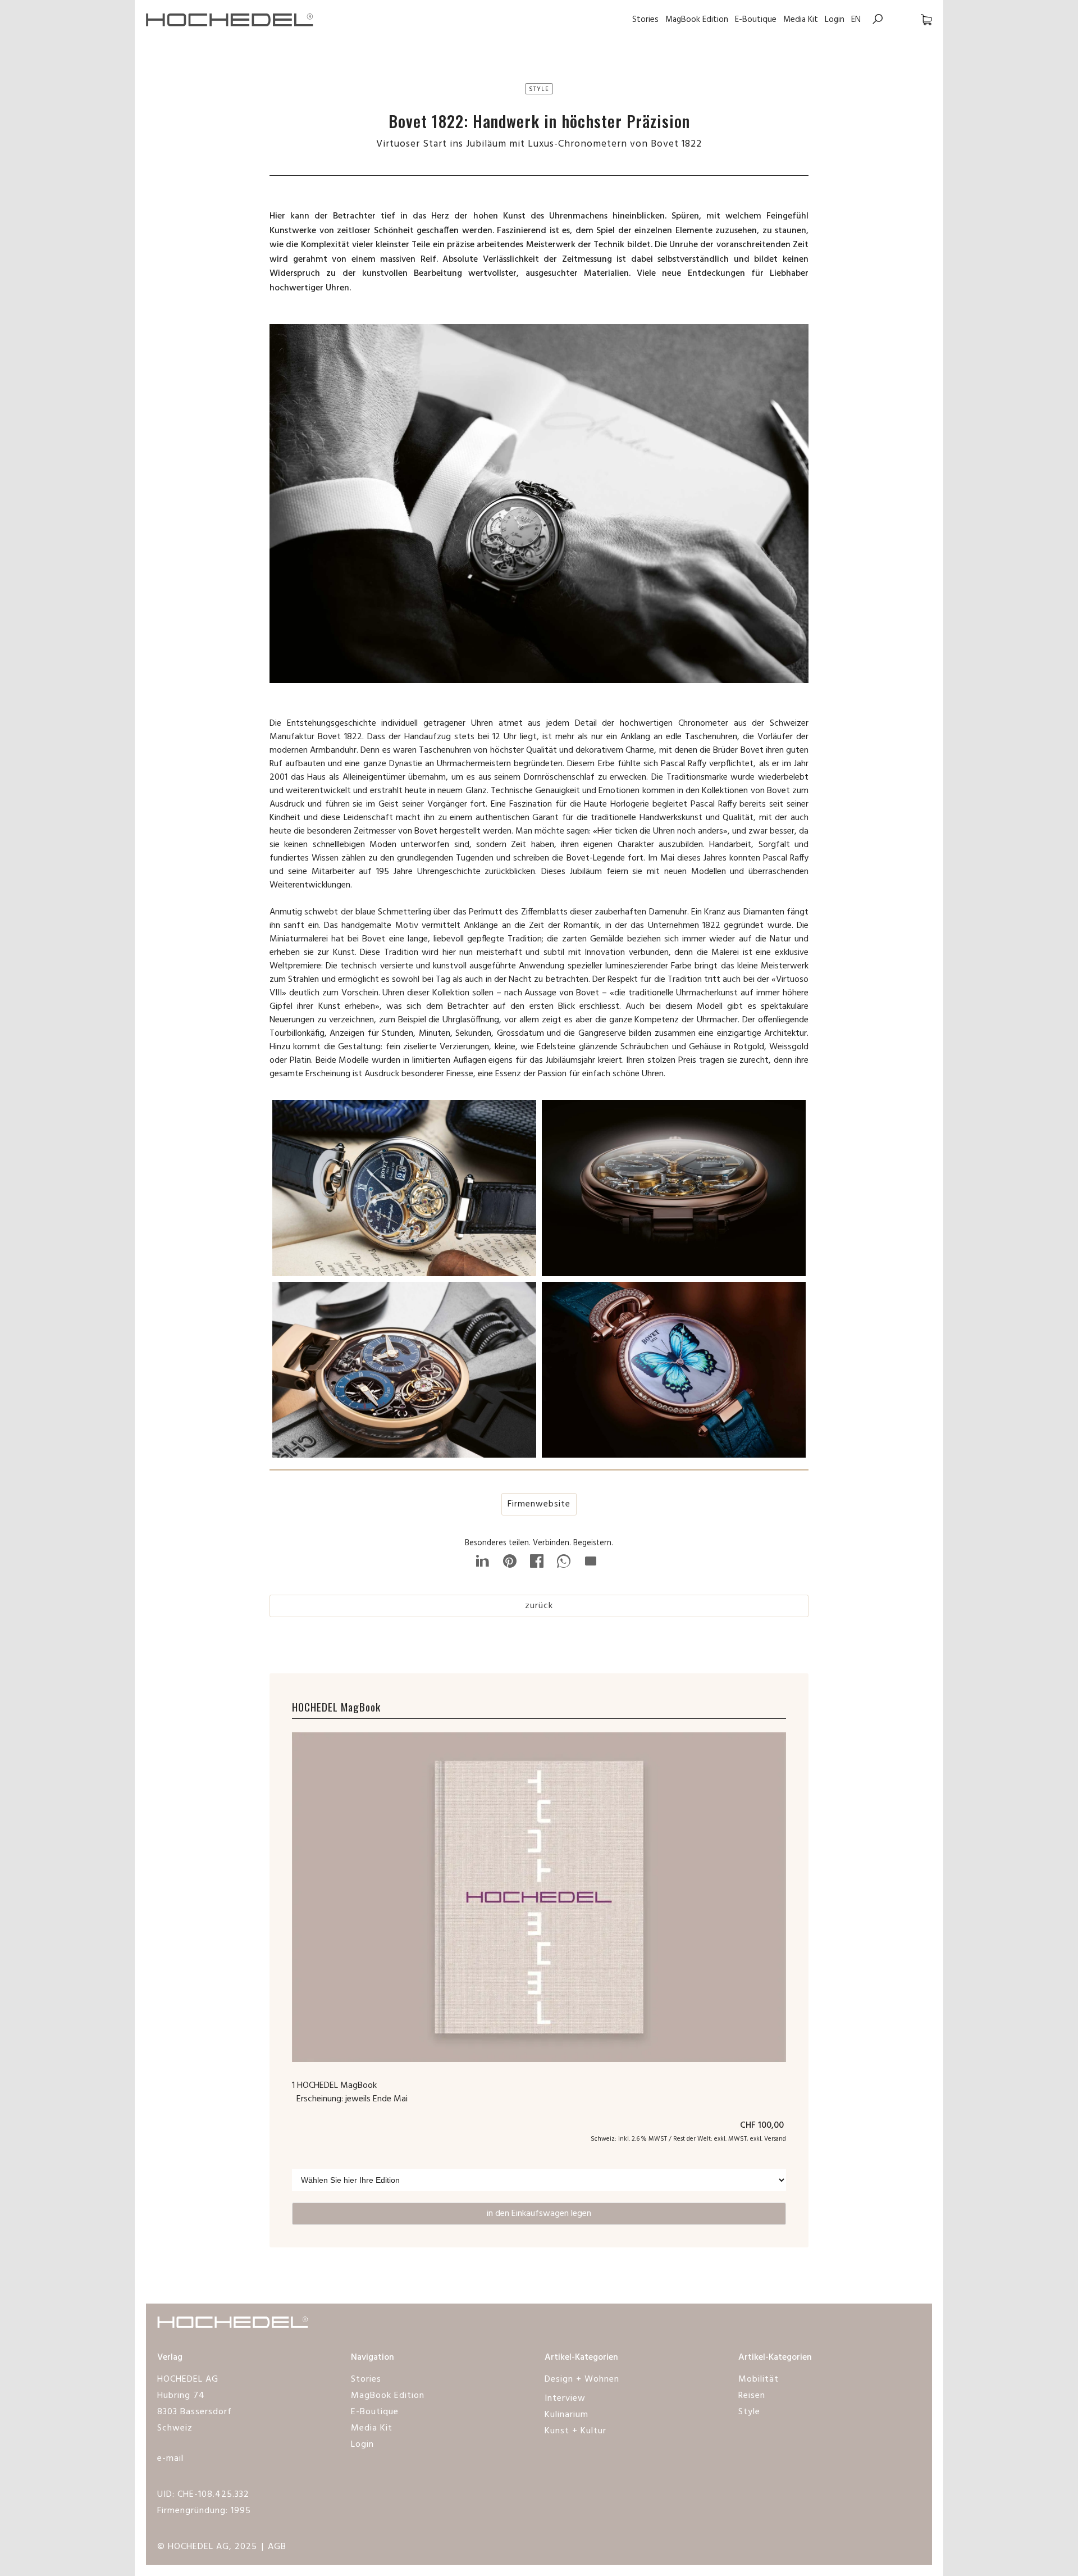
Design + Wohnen (582, 2379)
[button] (915, 19)
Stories (645, 20)
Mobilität (759, 2379)
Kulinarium (567, 2415)
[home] (230, 19)
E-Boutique (756, 20)
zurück (539, 1606)
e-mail (170, 2459)
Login (835, 20)
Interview (565, 2398)
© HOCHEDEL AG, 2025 (207, 2547)
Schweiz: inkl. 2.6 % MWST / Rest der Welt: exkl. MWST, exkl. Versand (688, 2139)
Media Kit (801, 20)
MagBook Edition (697, 20)
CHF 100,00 (763, 2126)
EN (856, 20)
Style (749, 2412)
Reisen (752, 2396)
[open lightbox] (404, 1191)
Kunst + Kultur (575, 2431)
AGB (277, 2547)
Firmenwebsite (539, 1504)
